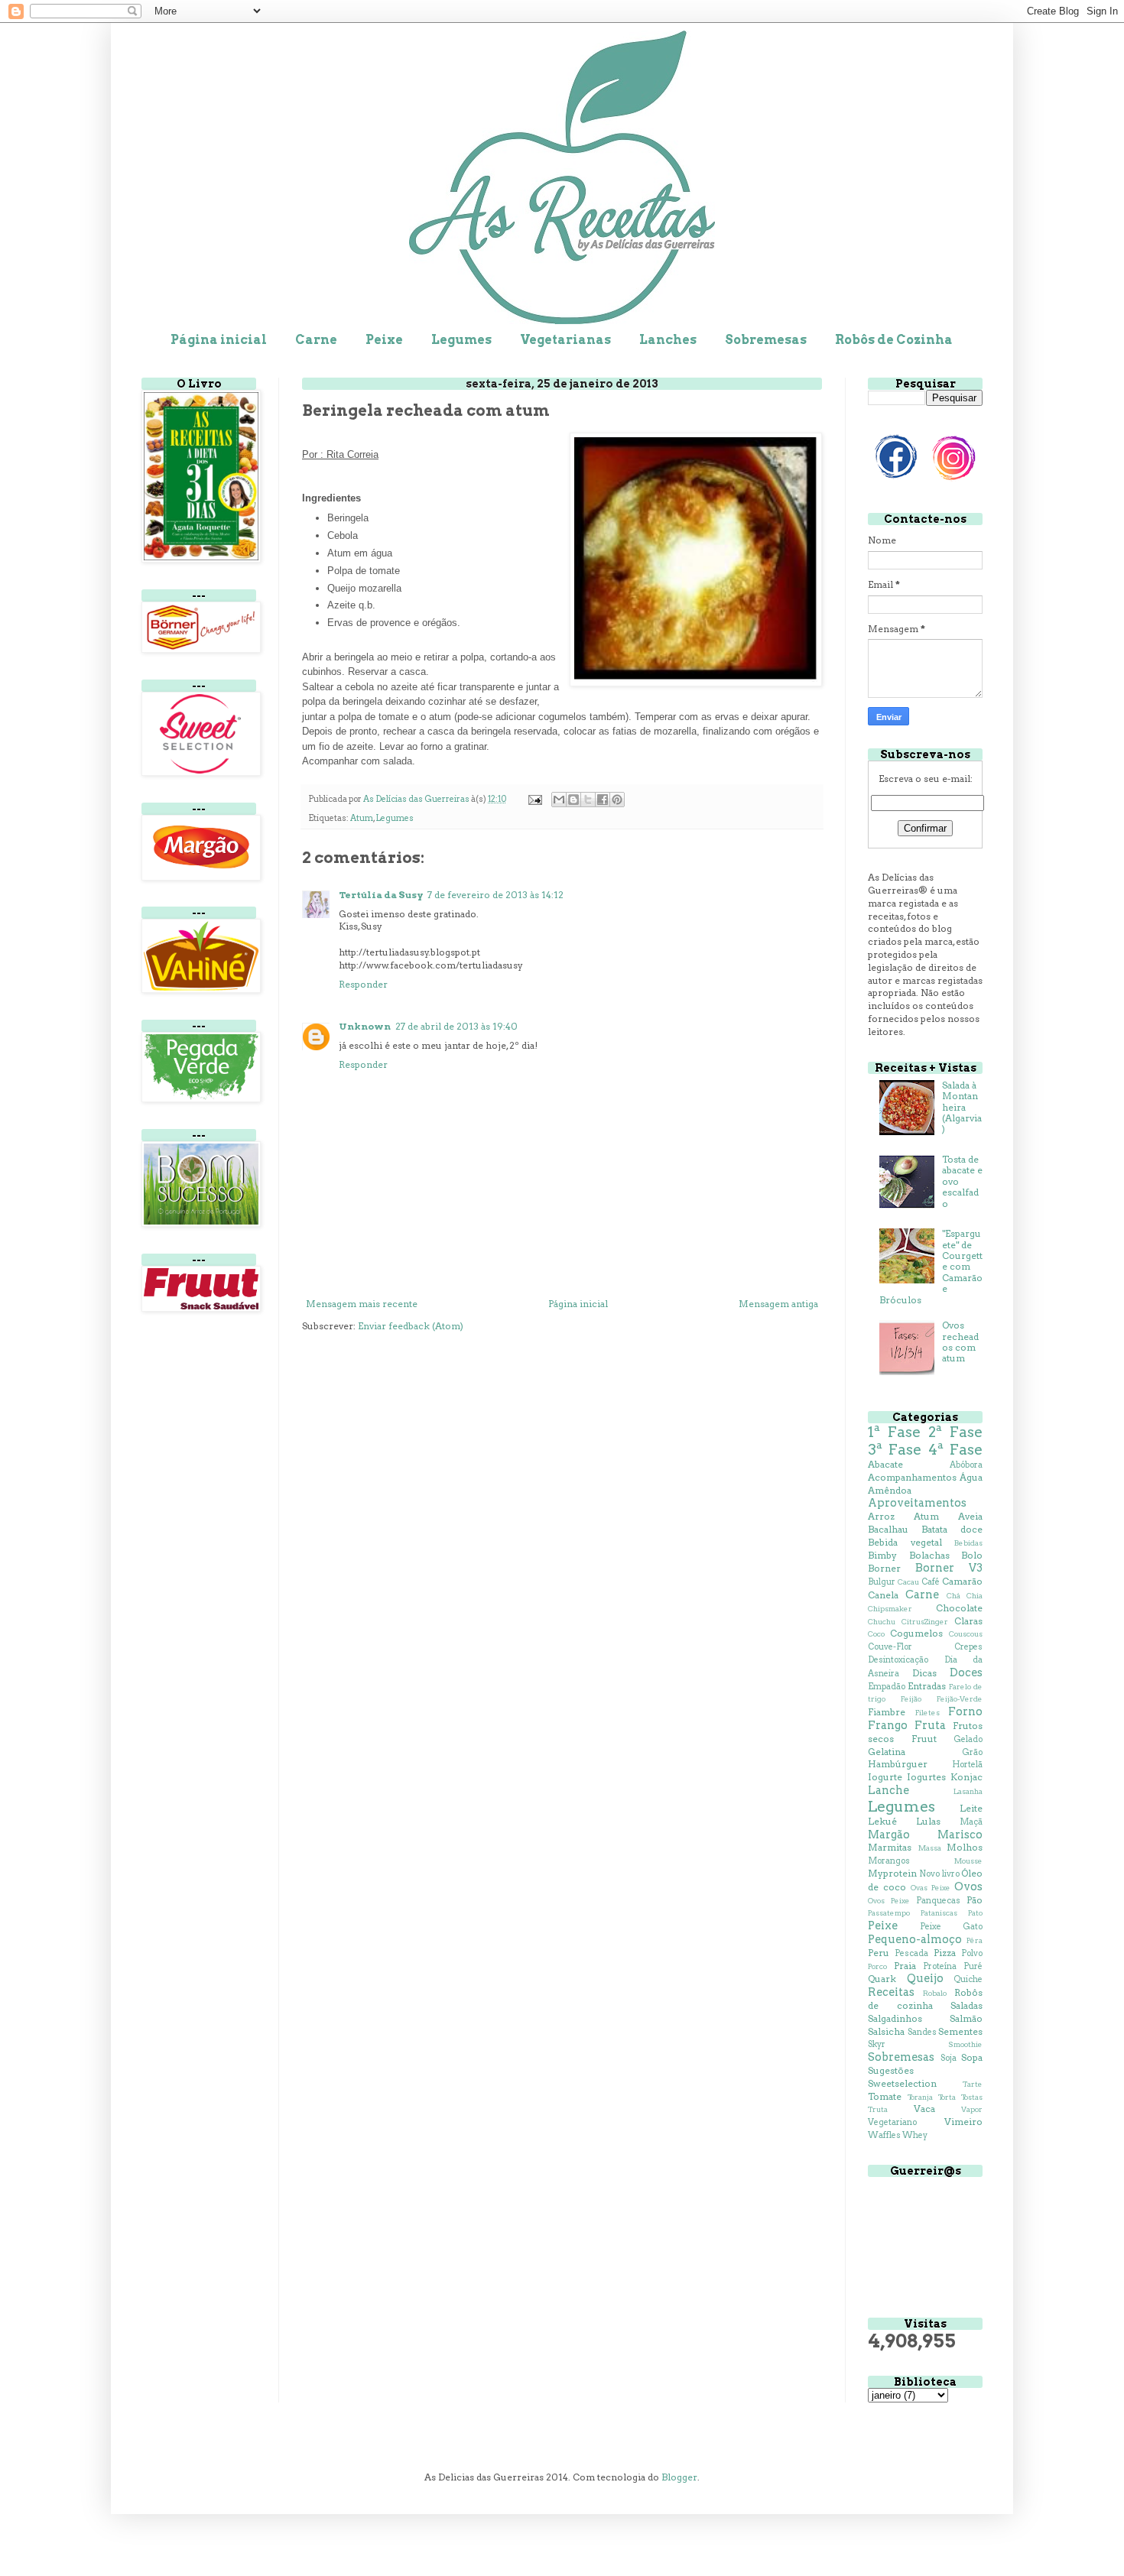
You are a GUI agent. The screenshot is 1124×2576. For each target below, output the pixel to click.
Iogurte (885, 1777)
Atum (362, 818)
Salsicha (886, 2031)
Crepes (968, 1647)
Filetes (927, 1713)
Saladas (966, 2005)
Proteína (940, 1966)
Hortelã (967, 1765)
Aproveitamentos (917, 1503)
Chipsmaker (890, 1609)
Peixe (384, 340)
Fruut (924, 1739)
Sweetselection (902, 2083)
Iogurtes (926, 1777)
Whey (915, 2135)
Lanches (668, 340)
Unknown (365, 1026)
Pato (975, 1913)
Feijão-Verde (960, 1699)
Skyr (877, 2044)
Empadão (887, 1687)
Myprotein (892, 1873)
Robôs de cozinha (925, 1999)
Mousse (968, 1861)
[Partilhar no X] (588, 800)
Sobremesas (766, 340)
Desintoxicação (898, 1660)
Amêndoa (890, 1490)
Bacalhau (888, 1529)
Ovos (968, 1887)
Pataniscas (939, 1913)
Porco (877, 1966)
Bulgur (882, 1582)
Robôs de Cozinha (894, 340)
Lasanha (968, 1791)
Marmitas (890, 1847)
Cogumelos (916, 1633)
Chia (975, 1596)
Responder (363, 984)
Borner (884, 1568)
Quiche (968, 1979)
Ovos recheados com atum (960, 1342)
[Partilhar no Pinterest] (617, 800)
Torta (947, 2097)
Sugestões (891, 2070)
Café (931, 1582)
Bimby (882, 1555)
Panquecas (938, 1901)
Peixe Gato (951, 1927)
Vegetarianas (565, 340)
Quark (882, 1979)
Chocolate (959, 1608)
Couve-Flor (890, 1647)
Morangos (889, 1861)
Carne (316, 340)
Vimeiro (963, 2122)
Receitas (891, 1992)
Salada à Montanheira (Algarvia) (962, 1107)
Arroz (881, 1516)
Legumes (461, 340)
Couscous (966, 1634)
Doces (966, 1672)
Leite (971, 1808)
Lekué (882, 1821)
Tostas (972, 2097)
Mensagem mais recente (362, 1304)
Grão (972, 1752)
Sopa (972, 2057)
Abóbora (966, 1465)
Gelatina (887, 1752)
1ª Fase (894, 1432)
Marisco (960, 1835)
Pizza (945, 1953)
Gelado (968, 1739)
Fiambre (887, 1712)
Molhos (965, 1847)
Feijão (911, 1699)
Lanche (888, 1790)
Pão (975, 1900)
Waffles (884, 2135)
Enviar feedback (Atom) (411, 1326)
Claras (968, 1621)
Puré (973, 1966)
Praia (905, 1966)
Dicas (924, 1673)
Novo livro (939, 1874)
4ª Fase (955, 1450)
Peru (879, 1953)
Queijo (925, 1978)
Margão (889, 1835)
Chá (953, 1596)
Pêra (975, 1940)
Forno (965, 1711)
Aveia (970, 1516)
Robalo (935, 1993)
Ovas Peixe (931, 1888)
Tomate (885, 2096)
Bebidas (968, 1543)
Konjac (966, 1777)
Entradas (927, 1686)
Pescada (911, 1953)
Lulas (928, 1821)
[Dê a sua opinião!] (573, 800)
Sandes (922, 2032)
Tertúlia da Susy (381, 895)
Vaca (924, 2109)
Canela (883, 1595)
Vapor (972, 2109)
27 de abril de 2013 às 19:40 (456, 1026)
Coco (876, 1634)
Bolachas (929, 1555)
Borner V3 (949, 1568)
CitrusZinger (925, 1622)
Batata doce (952, 1529)
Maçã (971, 1822)
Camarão (962, 1581)
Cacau (908, 1582)
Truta (878, 2109)
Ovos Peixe (889, 1901)
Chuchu (882, 1622)
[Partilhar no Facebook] (603, 800)
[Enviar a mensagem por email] (559, 800)
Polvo (972, 1953)
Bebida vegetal (905, 1542)
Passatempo (889, 1913)
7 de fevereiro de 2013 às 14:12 (495, 895)
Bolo (972, 1555)
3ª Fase (895, 1450)
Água (971, 1477)
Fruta (930, 1725)
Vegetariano (892, 2122)
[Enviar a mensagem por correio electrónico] (534, 799)
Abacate (885, 1464)
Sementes (960, 2031)
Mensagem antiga (778, 1304)
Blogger (679, 2477)
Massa (930, 1848)
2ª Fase (955, 1432)
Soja (949, 2058)
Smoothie (965, 2044)
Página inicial (219, 340)
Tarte (973, 2084)
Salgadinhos (895, 2018)
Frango (888, 1725)
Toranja (920, 2097)
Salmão (966, 2018)
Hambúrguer (898, 1764)
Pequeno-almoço (915, 1939)
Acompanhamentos (912, 1477)
